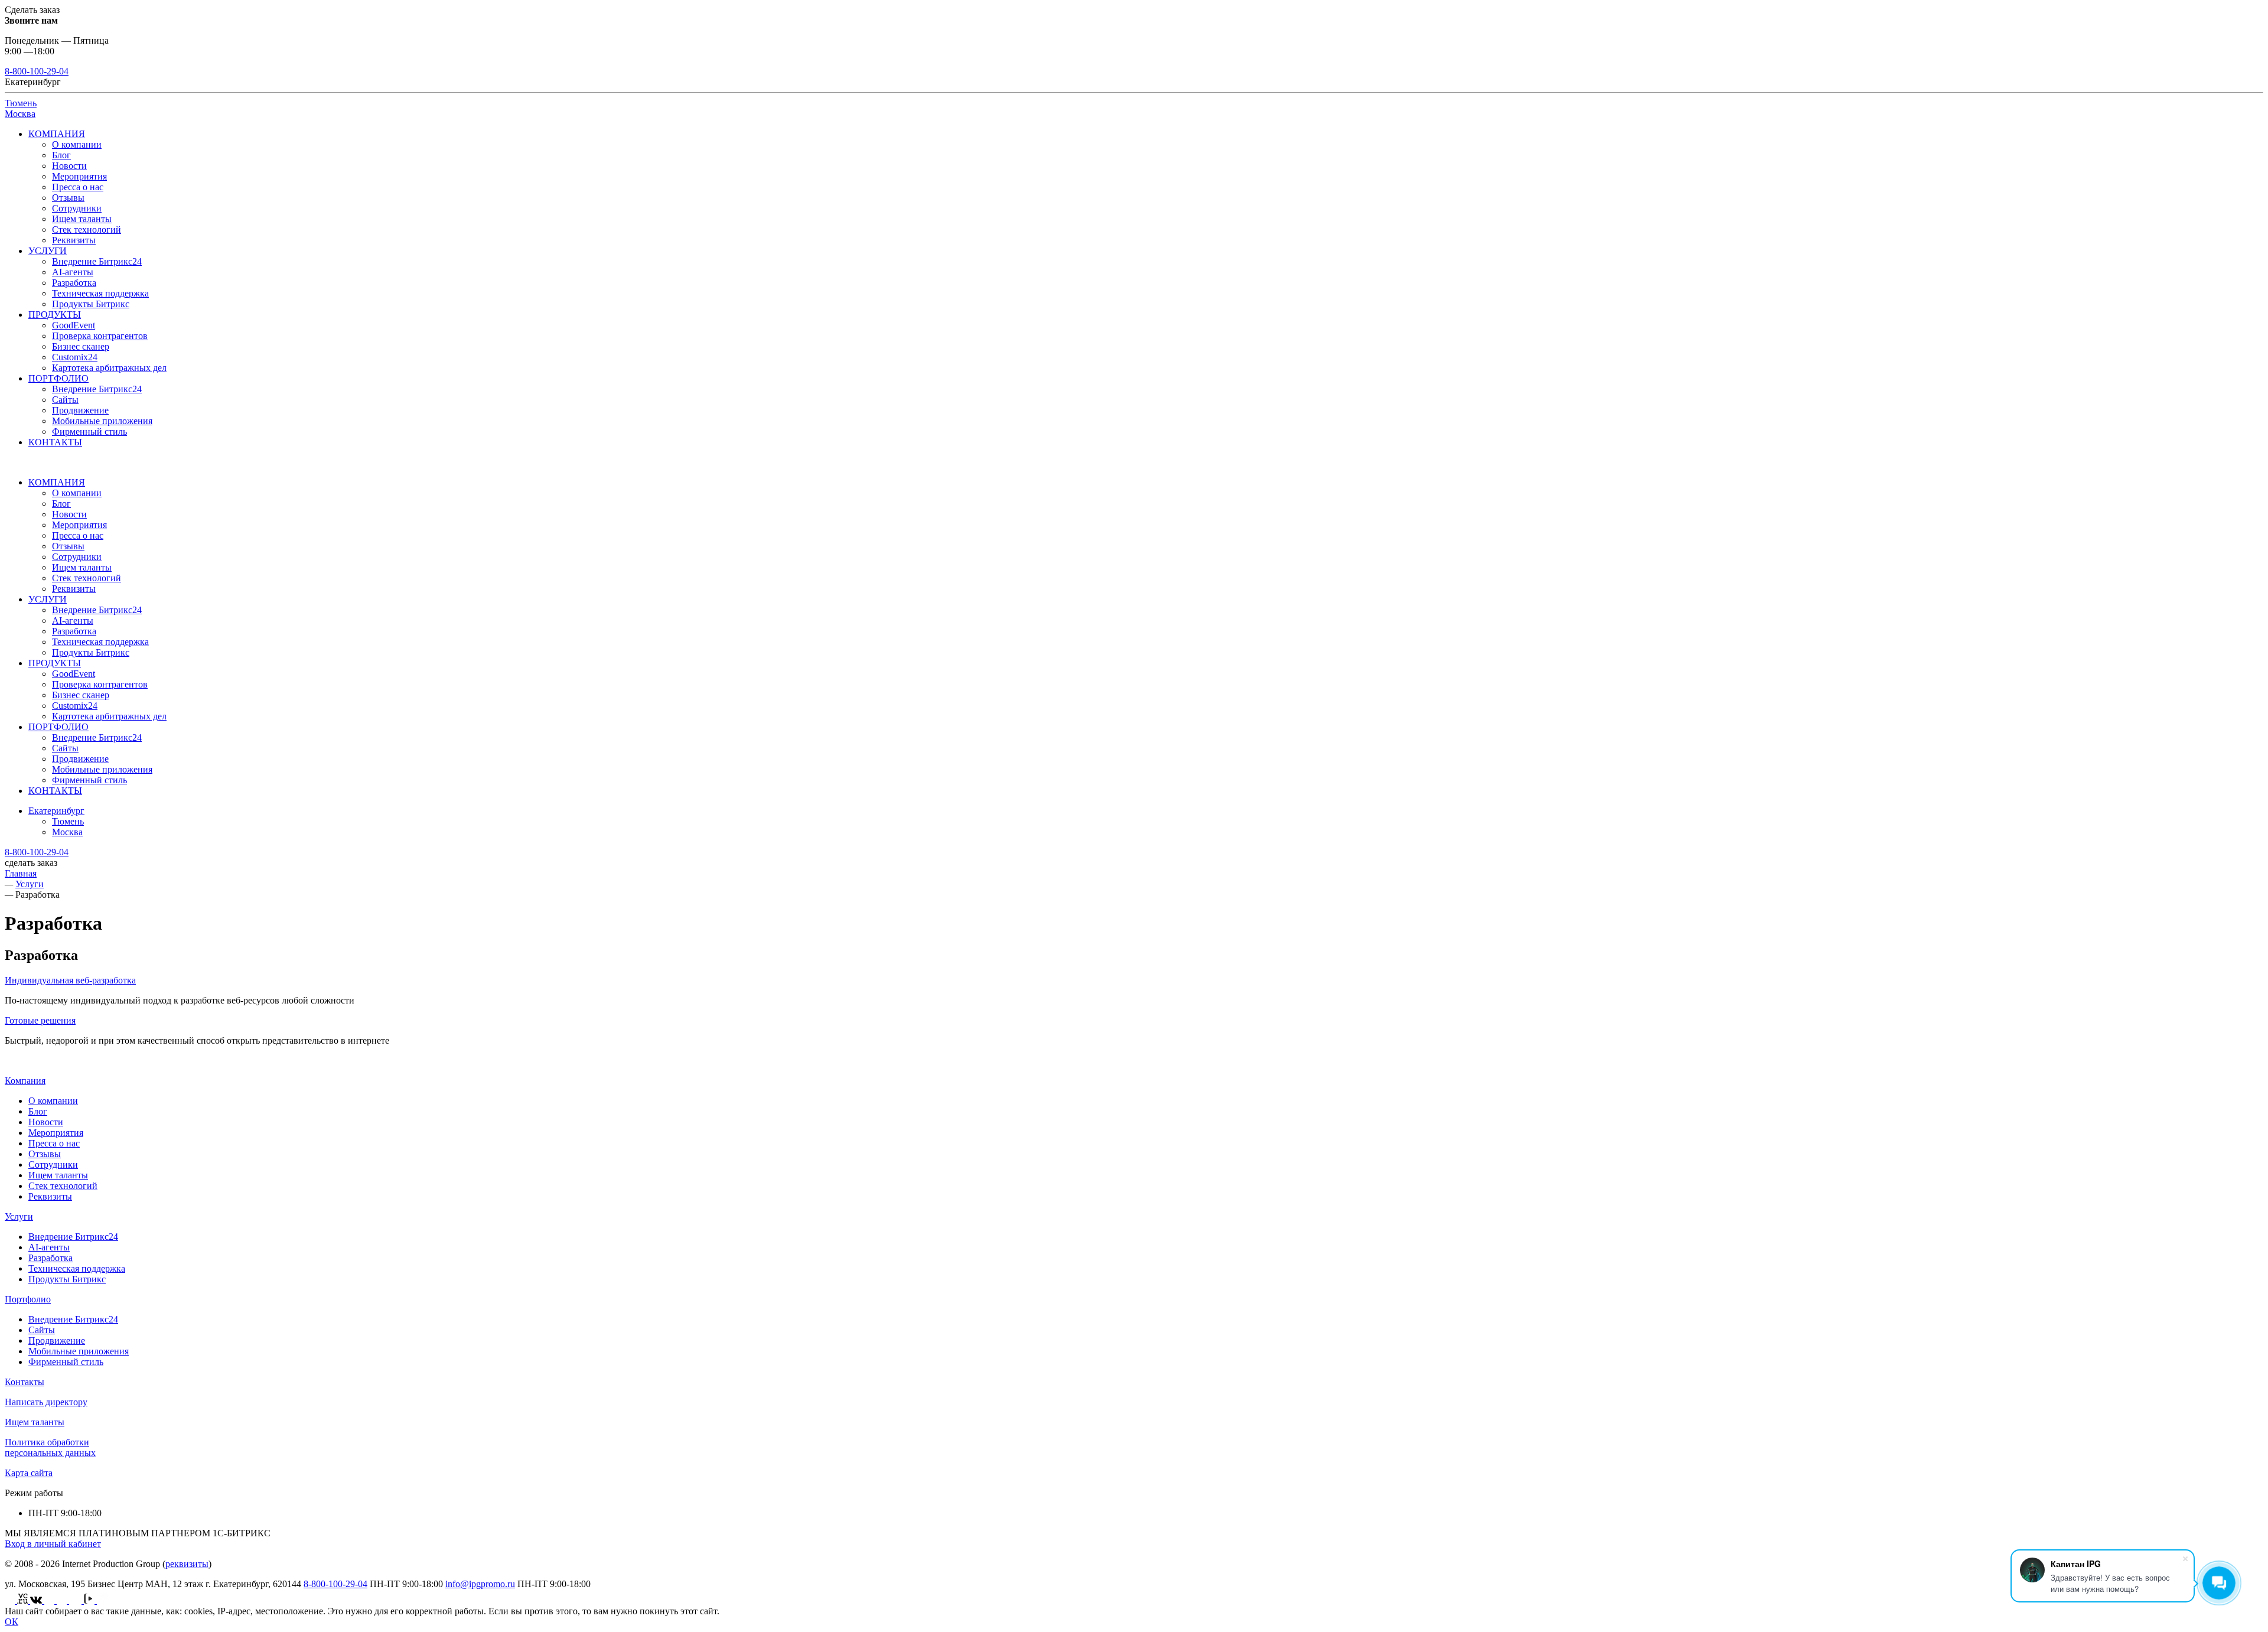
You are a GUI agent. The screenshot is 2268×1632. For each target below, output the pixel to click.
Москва (20, 114)
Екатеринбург (56, 811)
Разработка (74, 283)
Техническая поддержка (100, 293)
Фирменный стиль (89, 431)
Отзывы (68, 198)
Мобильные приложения (102, 421)
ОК (12, 1622)
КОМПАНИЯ (57, 134)
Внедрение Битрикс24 (97, 261)
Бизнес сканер (81, 346)
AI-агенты (73, 272)
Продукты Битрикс (91, 304)
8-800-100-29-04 (37, 71)
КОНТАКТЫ (55, 442)
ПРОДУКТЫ (55, 315)
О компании (77, 144)
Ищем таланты (82, 219)
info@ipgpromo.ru (480, 1584)
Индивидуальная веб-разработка (70, 980)
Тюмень (21, 103)
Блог (61, 155)
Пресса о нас (78, 187)
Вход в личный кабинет (53, 1544)
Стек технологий (87, 229)
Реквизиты (74, 240)
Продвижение (80, 410)
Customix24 (75, 357)
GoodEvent (74, 325)
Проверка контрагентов (100, 336)
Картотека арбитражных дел (109, 368)
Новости (69, 166)
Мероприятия (79, 176)
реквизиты (187, 1564)
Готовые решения (40, 1020)
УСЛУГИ (48, 251)
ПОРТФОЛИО (58, 378)
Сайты (65, 400)
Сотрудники (77, 208)
